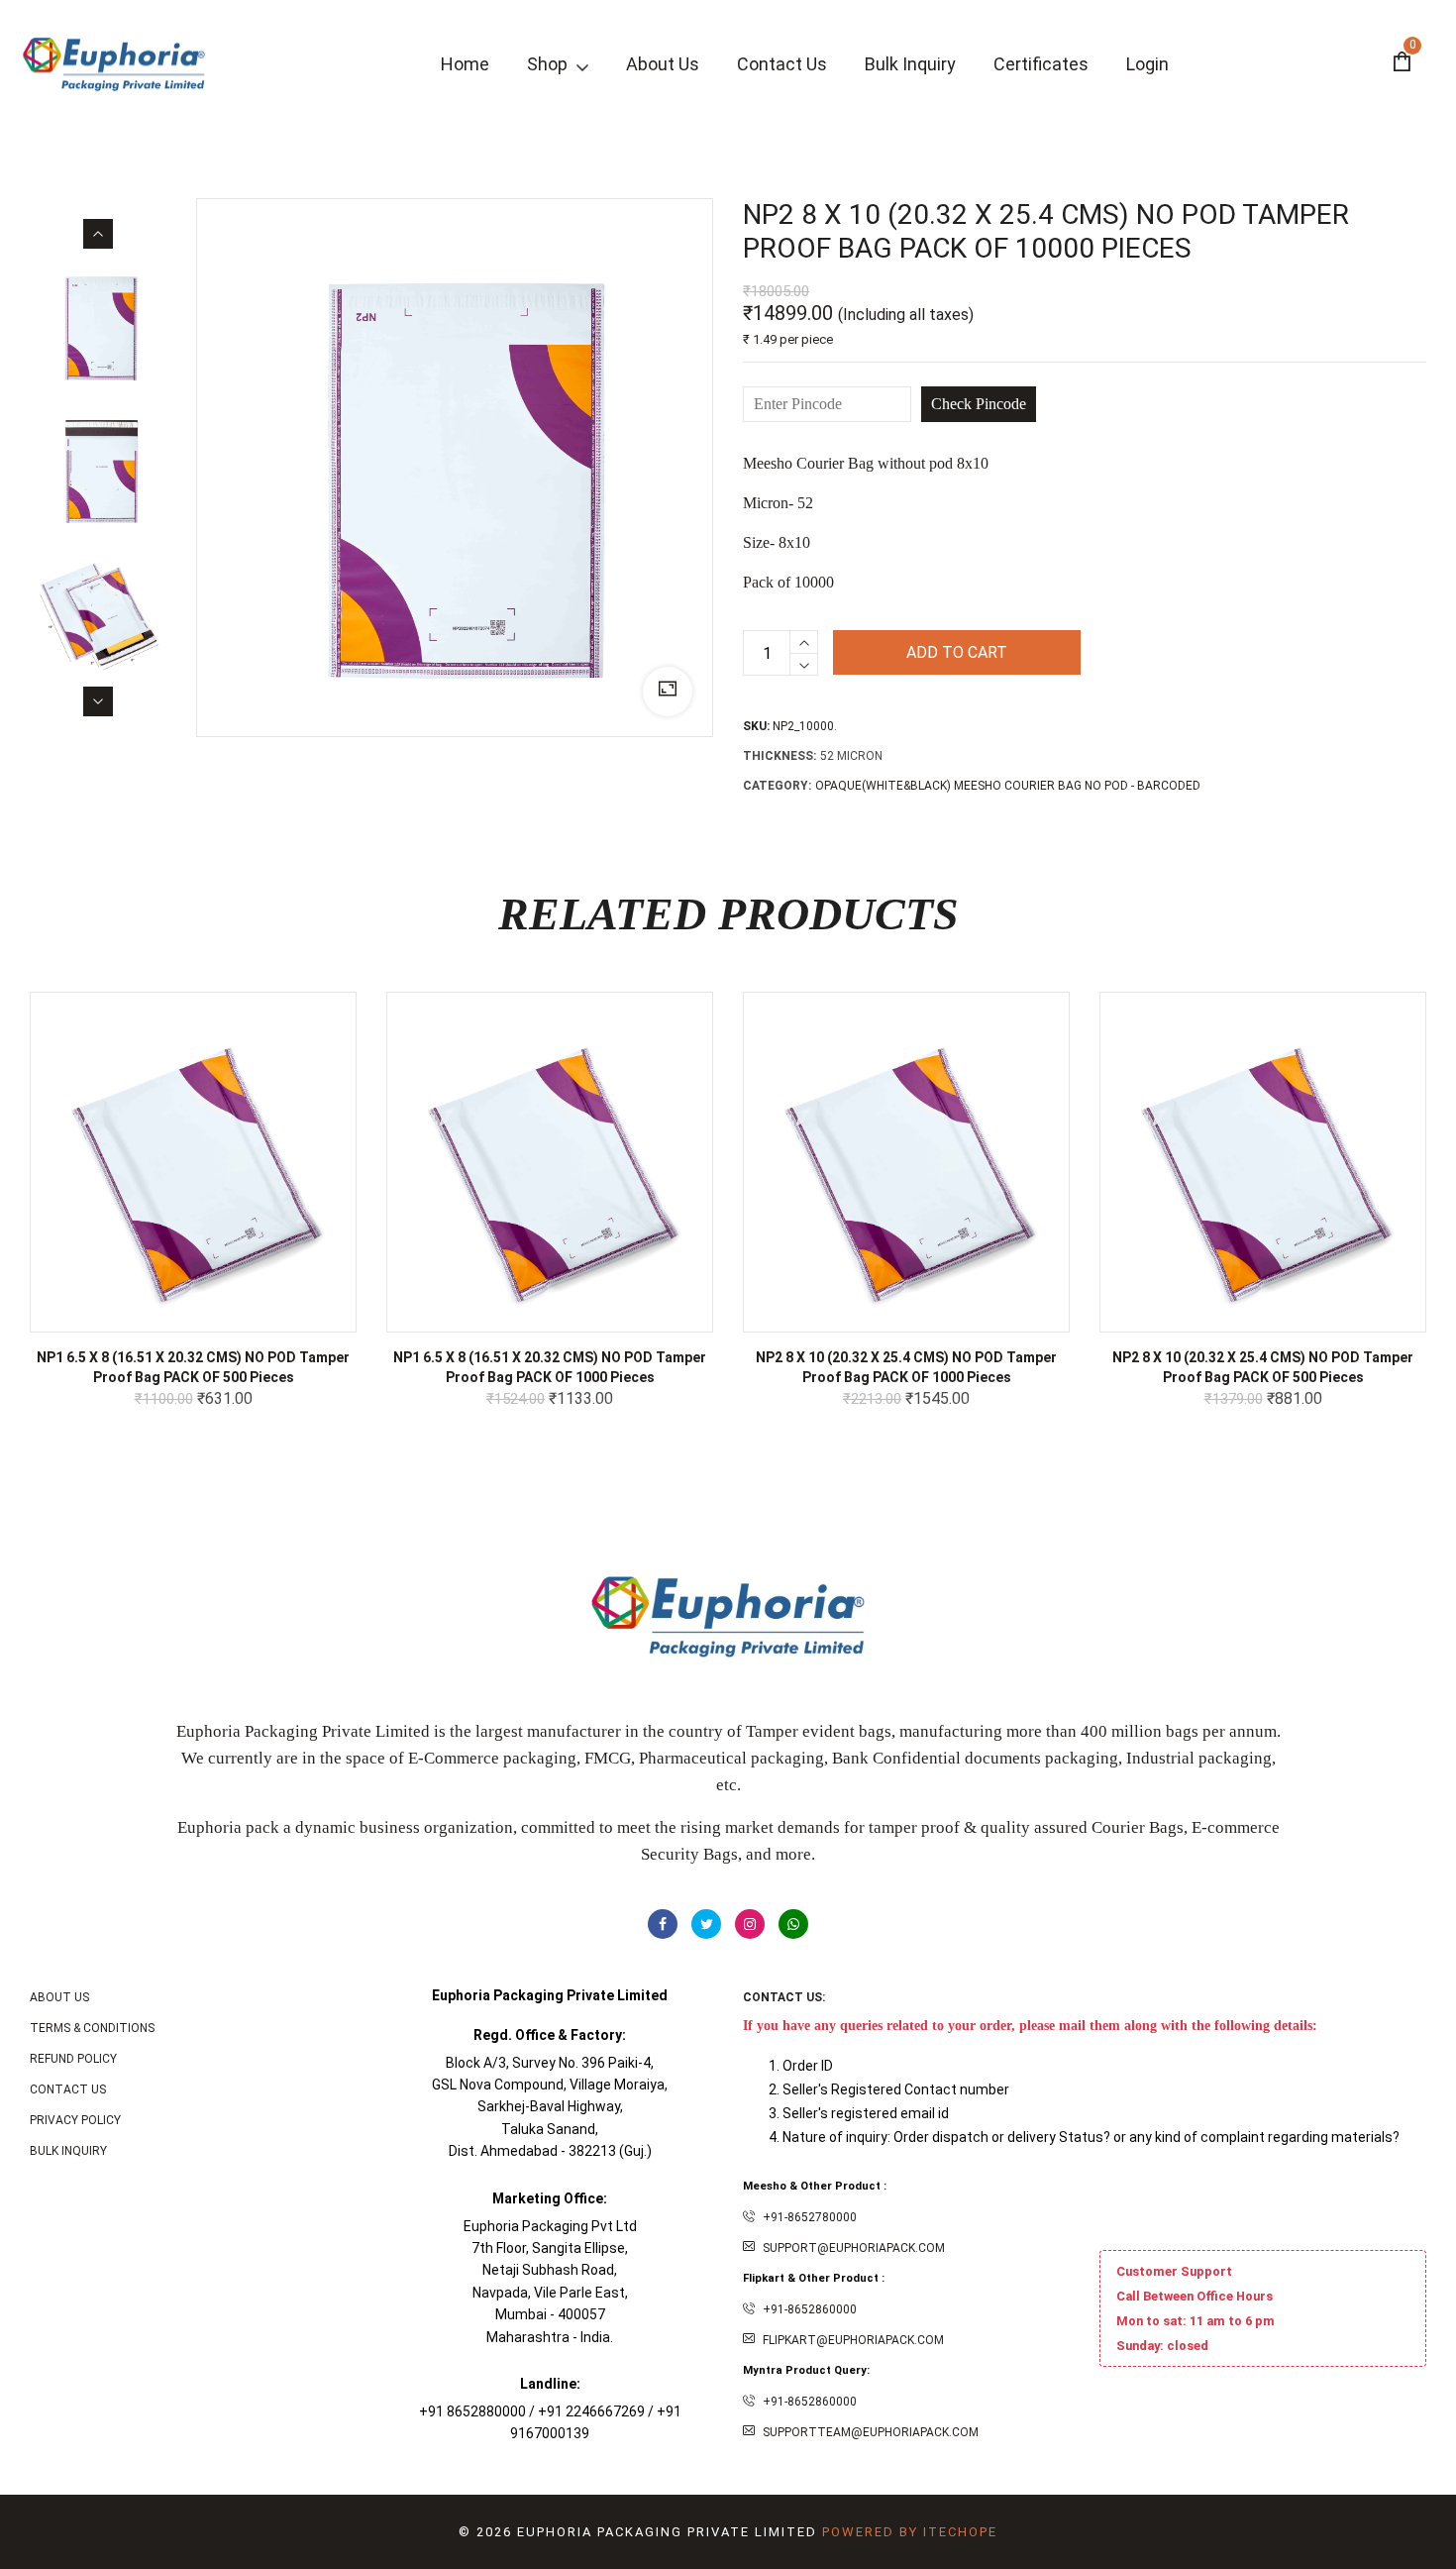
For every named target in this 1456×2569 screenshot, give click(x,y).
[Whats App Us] (793, 1924)
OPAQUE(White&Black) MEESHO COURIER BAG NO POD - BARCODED (1008, 786)
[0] (1402, 64)
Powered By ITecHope (910, 2532)
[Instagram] (750, 1924)
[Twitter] (706, 1924)
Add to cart (957, 652)
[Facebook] (663, 1924)
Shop (549, 64)
